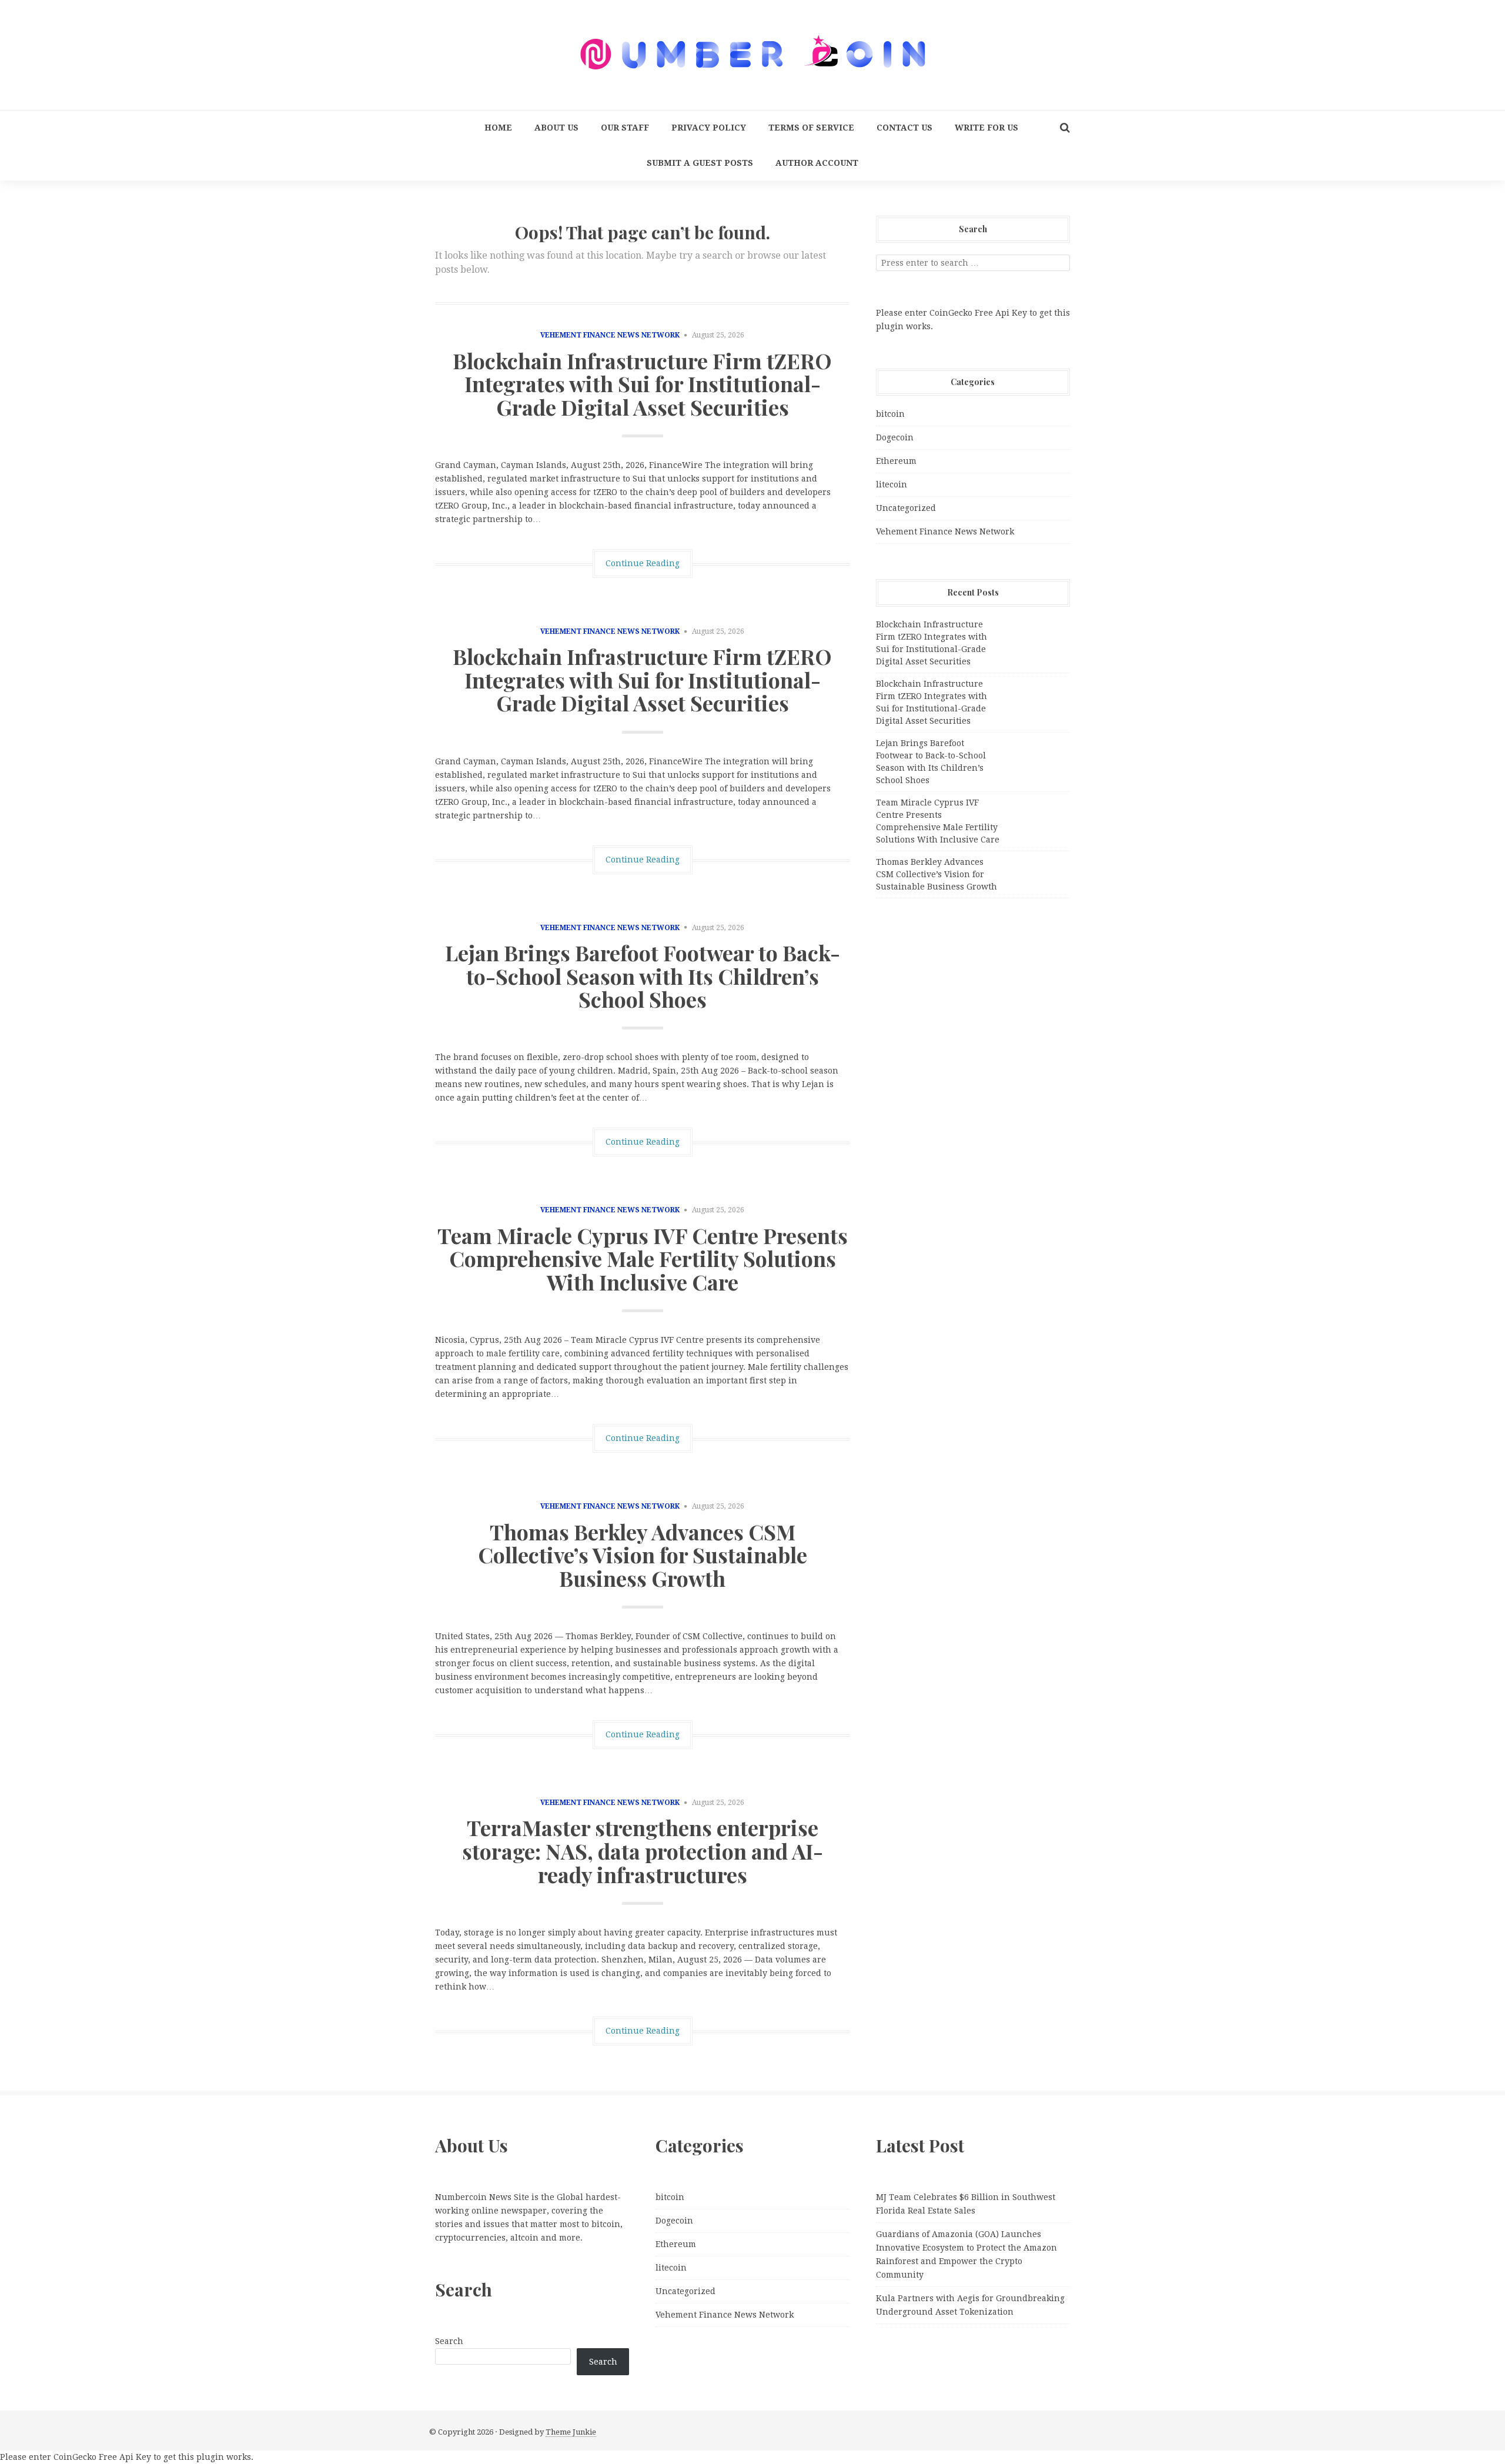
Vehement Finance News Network (610, 335)
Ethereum (896, 461)
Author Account (817, 163)
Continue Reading (643, 563)
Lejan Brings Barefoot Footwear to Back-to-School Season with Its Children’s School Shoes (643, 976)
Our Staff (625, 128)
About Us (556, 128)
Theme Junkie (571, 2432)
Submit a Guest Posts (700, 163)
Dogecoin (895, 437)
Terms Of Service (811, 128)
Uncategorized (906, 508)
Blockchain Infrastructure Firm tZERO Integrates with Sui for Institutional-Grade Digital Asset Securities (642, 384)
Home (498, 128)
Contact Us (904, 128)
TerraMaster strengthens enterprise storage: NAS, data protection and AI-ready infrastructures (643, 1850)
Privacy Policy (709, 128)
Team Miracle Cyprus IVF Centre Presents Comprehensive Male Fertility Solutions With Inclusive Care (643, 1258)
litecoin (892, 484)
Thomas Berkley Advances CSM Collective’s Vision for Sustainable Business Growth (643, 1555)
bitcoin (890, 414)
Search (449, 2341)
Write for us (986, 128)
